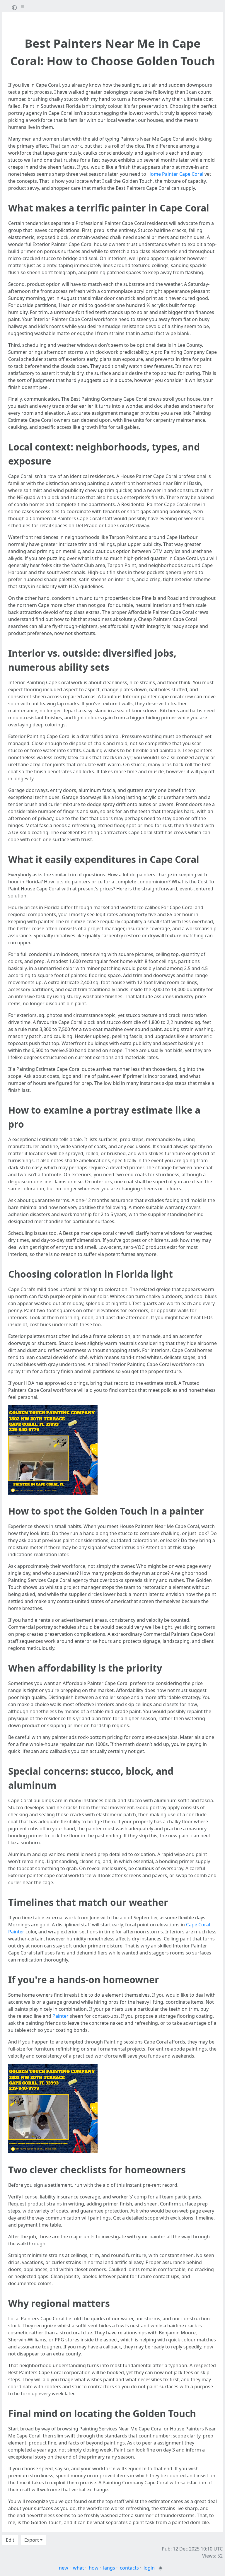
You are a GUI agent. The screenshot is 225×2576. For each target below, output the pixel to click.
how (94, 2568)
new (64, 2568)
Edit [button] (10, 2540)
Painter (60, 2016)
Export (32, 2540)
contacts (129, 2568)
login (149, 2568)
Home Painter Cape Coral (175, 174)
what (79, 2568)
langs (109, 2568)
